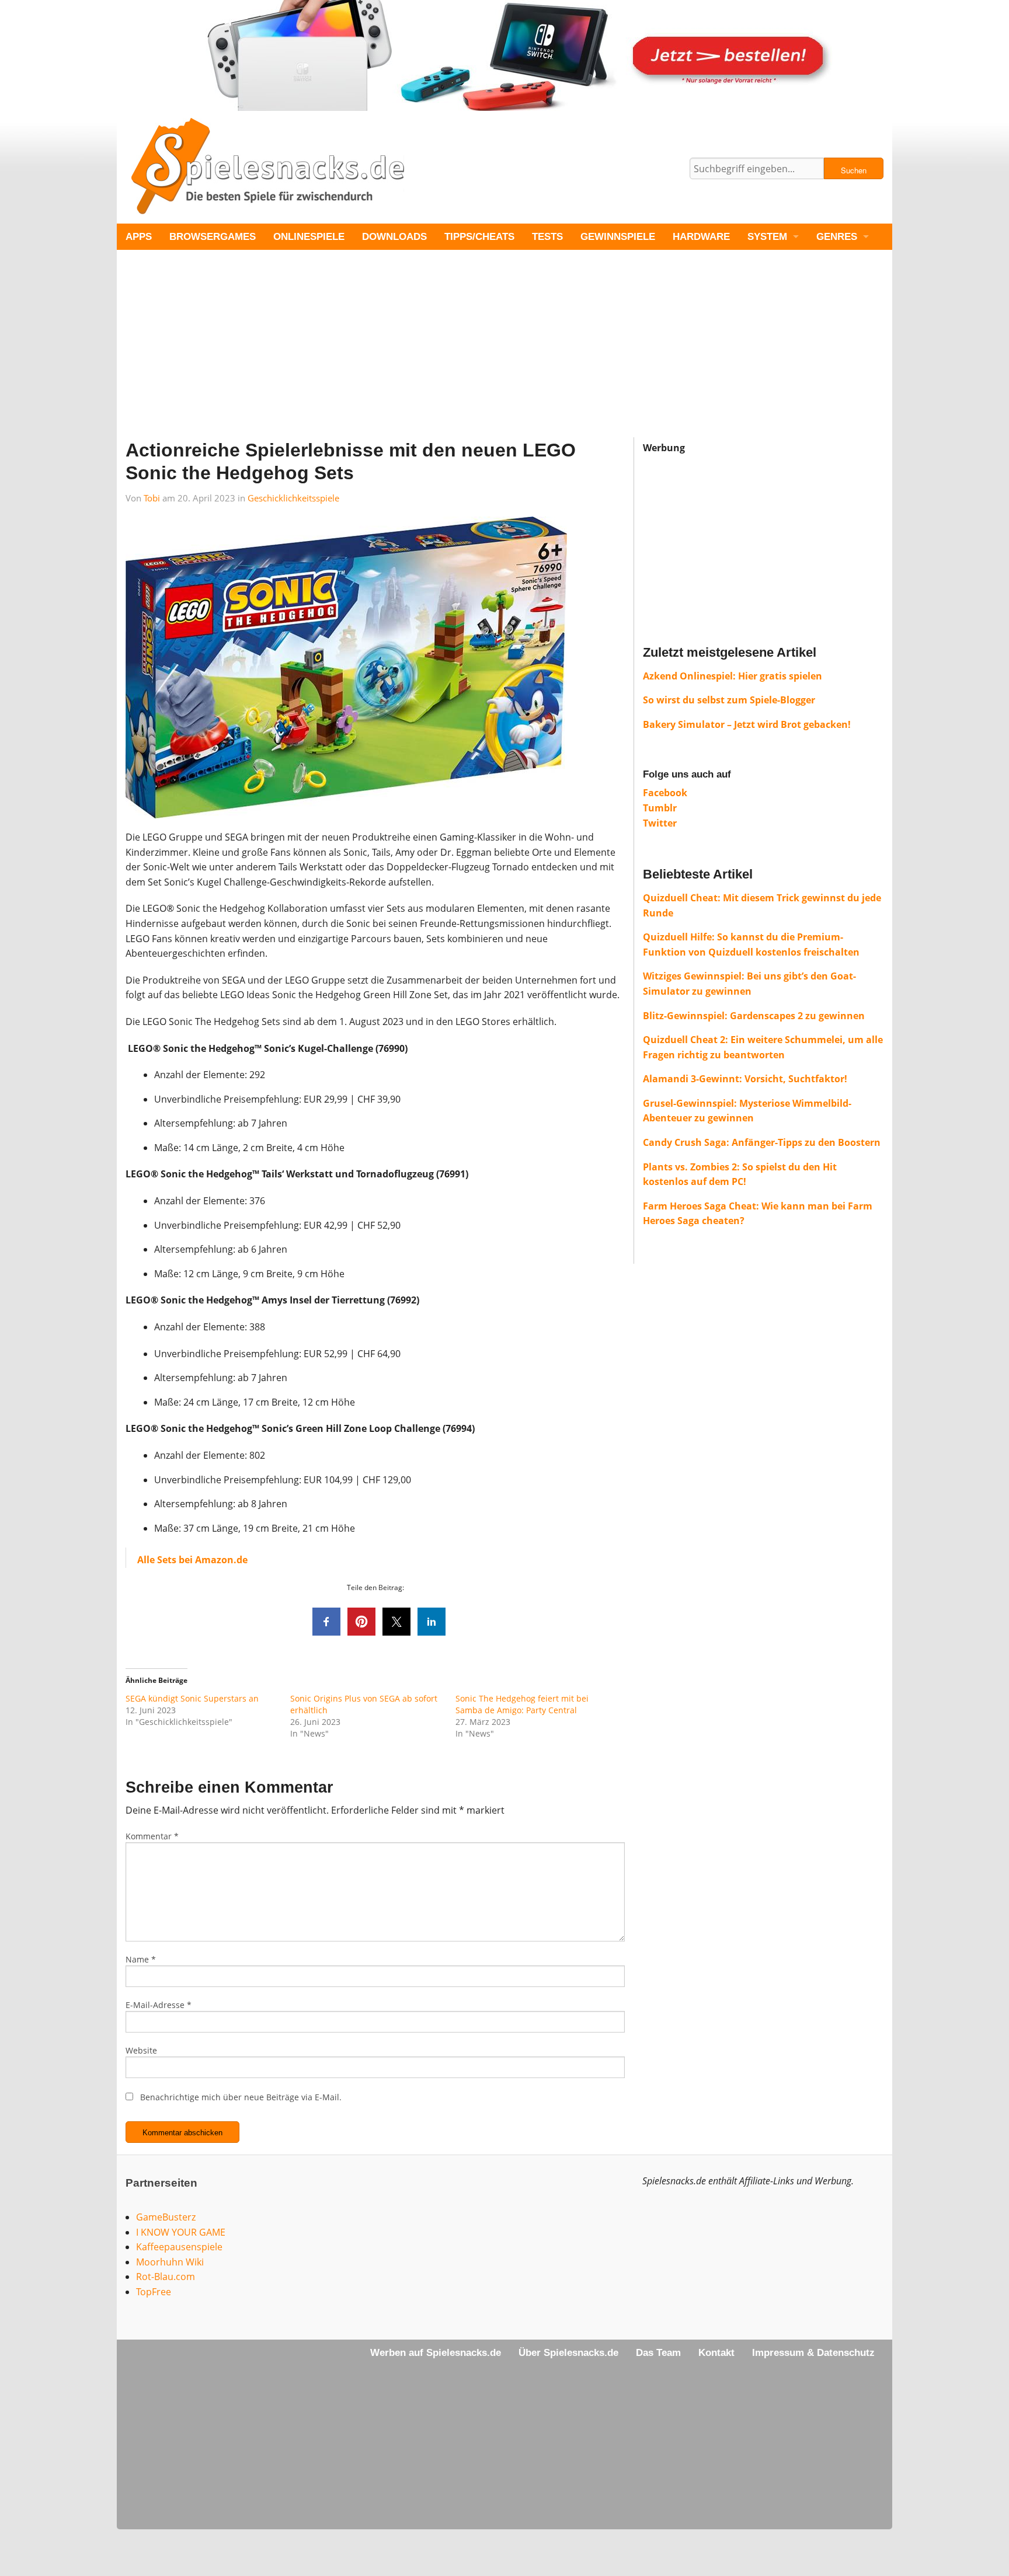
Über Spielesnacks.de (568, 2353)
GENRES (837, 237)
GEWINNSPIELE (618, 237)
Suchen (854, 170)
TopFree (154, 2292)
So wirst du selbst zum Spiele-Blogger (729, 700)
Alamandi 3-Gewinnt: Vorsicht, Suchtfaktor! (745, 1079)
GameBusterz (166, 2217)
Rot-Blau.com (166, 2277)
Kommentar (152, 1836)
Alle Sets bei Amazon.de (192, 1560)
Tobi (152, 498)
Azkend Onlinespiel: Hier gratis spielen (733, 676)
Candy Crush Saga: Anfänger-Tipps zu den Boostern (762, 1142)
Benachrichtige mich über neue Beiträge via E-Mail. (241, 2097)
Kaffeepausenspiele (179, 2247)
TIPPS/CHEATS (479, 237)
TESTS (547, 237)
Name (141, 1959)
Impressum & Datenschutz (813, 2353)
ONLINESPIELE (309, 237)
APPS (139, 237)
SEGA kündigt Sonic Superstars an (192, 1698)
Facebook (665, 793)
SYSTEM (767, 237)
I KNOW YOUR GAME (181, 2232)
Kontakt (716, 2353)
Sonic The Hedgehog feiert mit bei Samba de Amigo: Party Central (522, 1704)
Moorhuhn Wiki (170, 2262)
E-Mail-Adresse (159, 2005)
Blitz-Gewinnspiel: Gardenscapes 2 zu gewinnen (754, 1016)
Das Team (658, 2353)
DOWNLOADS (394, 237)
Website (141, 2050)
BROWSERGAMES (213, 237)
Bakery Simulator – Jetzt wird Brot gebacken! (747, 724)
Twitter (660, 823)
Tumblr (660, 808)
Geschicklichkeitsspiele (293, 498)
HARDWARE (701, 237)
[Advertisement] (467, 355)
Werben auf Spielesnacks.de (436, 2353)
